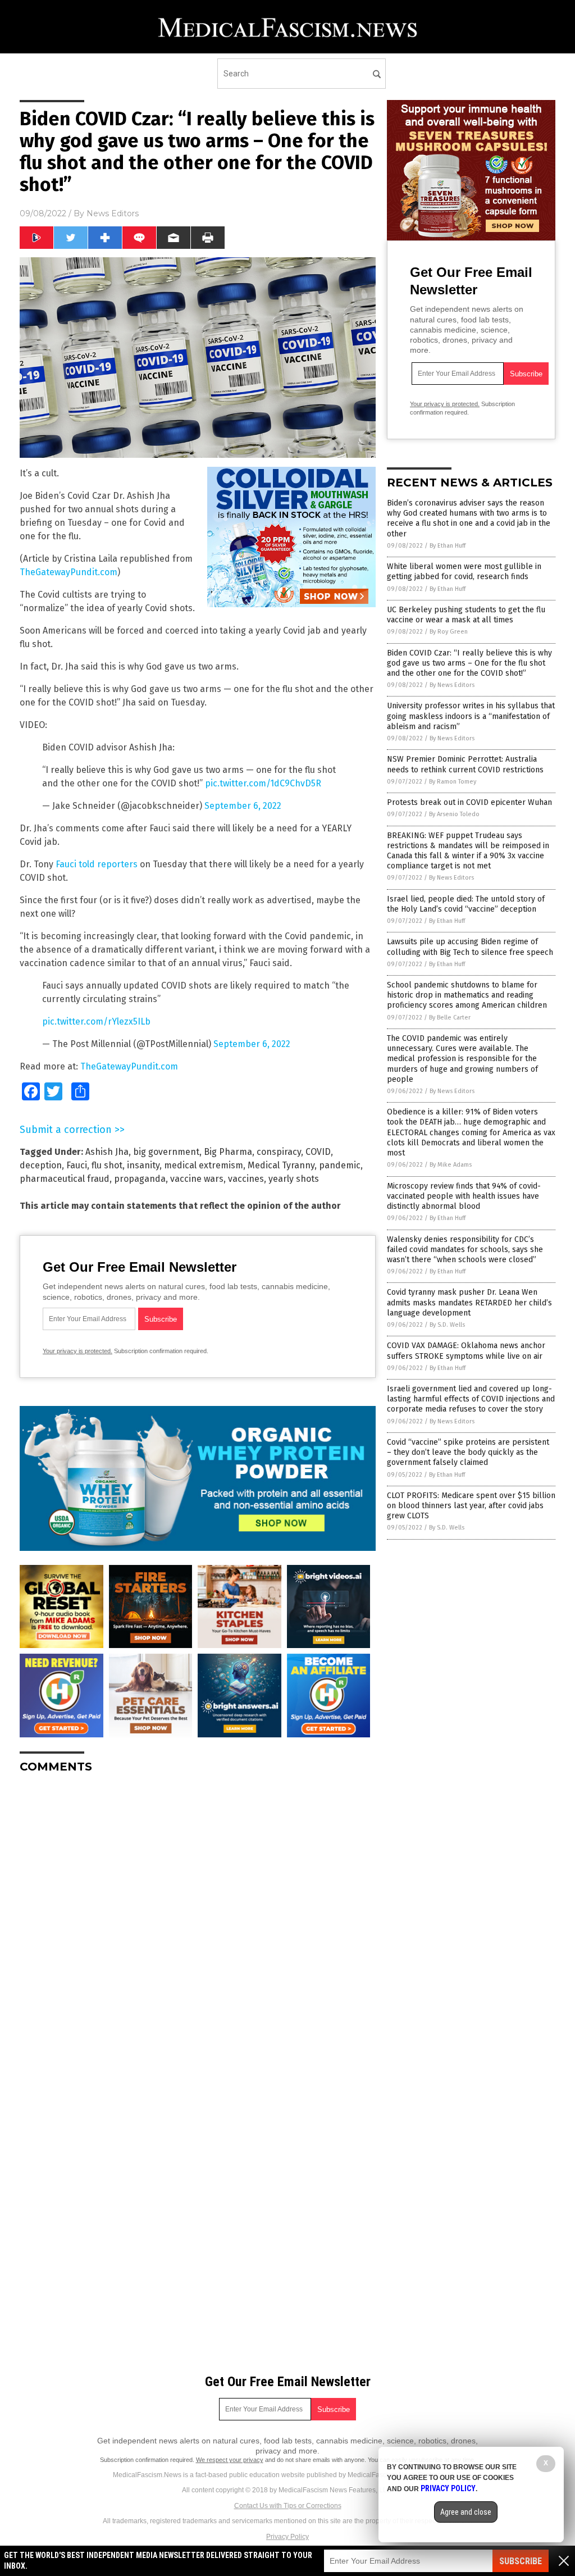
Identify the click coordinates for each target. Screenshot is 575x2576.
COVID (318, 1152)
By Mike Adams (451, 1165)
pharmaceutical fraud (65, 1179)
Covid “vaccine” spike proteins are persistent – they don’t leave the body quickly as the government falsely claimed (468, 1452)
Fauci (77, 1165)
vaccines (246, 1179)
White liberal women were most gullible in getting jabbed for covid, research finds (464, 572)
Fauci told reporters (97, 864)
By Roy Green (449, 632)
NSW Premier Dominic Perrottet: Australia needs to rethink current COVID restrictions (465, 764)
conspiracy (279, 1152)
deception (41, 1165)
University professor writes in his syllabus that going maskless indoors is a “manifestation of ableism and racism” (471, 716)
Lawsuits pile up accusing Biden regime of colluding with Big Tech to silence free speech (470, 947)
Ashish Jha (107, 1152)
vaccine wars (197, 1179)
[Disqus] (198, 1923)
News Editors (113, 213)
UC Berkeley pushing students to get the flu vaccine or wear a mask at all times (466, 615)
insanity (143, 1165)
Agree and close (466, 2512)
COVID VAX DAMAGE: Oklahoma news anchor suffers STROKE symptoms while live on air (466, 1351)
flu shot (107, 1165)
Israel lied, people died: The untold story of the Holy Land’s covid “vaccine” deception (466, 904)
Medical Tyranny (281, 1165)
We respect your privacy (230, 2460)
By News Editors (452, 685)
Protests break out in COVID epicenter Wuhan (469, 802)
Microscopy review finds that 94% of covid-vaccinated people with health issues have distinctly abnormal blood (464, 1196)
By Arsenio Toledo (454, 814)
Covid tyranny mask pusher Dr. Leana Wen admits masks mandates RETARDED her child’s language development (469, 1302)
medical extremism (204, 1165)
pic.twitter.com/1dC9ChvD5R (263, 783)
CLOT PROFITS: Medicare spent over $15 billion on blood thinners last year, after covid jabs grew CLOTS (471, 1506)
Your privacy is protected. (77, 1351)
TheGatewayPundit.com (69, 572)
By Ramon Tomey (453, 782)
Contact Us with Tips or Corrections (288, 2506)
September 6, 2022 (243, 806)
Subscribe (521, 2561)
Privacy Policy (287, 2537)
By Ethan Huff (448, 546)
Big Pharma (228, 1152)
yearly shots (294, 1179)
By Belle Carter (450, 1018)
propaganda (140, 1179)
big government (166, 1152)
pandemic (340, 1165)
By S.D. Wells (447, 1325)
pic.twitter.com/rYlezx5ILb (96, 1021)
